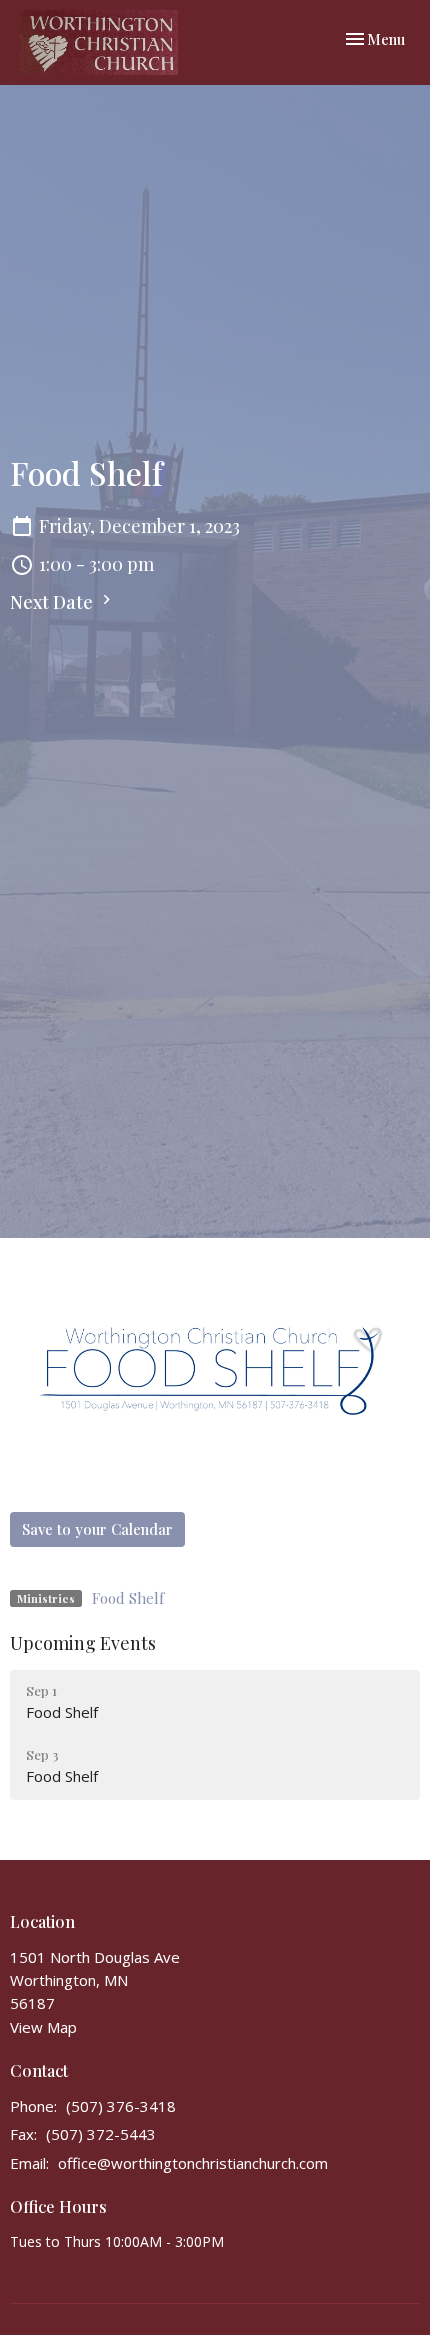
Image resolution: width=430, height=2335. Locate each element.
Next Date (53, 602)
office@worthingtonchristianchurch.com (193, 2163)
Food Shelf (128, 1598)
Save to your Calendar (97, 1529)
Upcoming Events (83, 1643)
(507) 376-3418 (121, 2106)
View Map (43, 2027)
